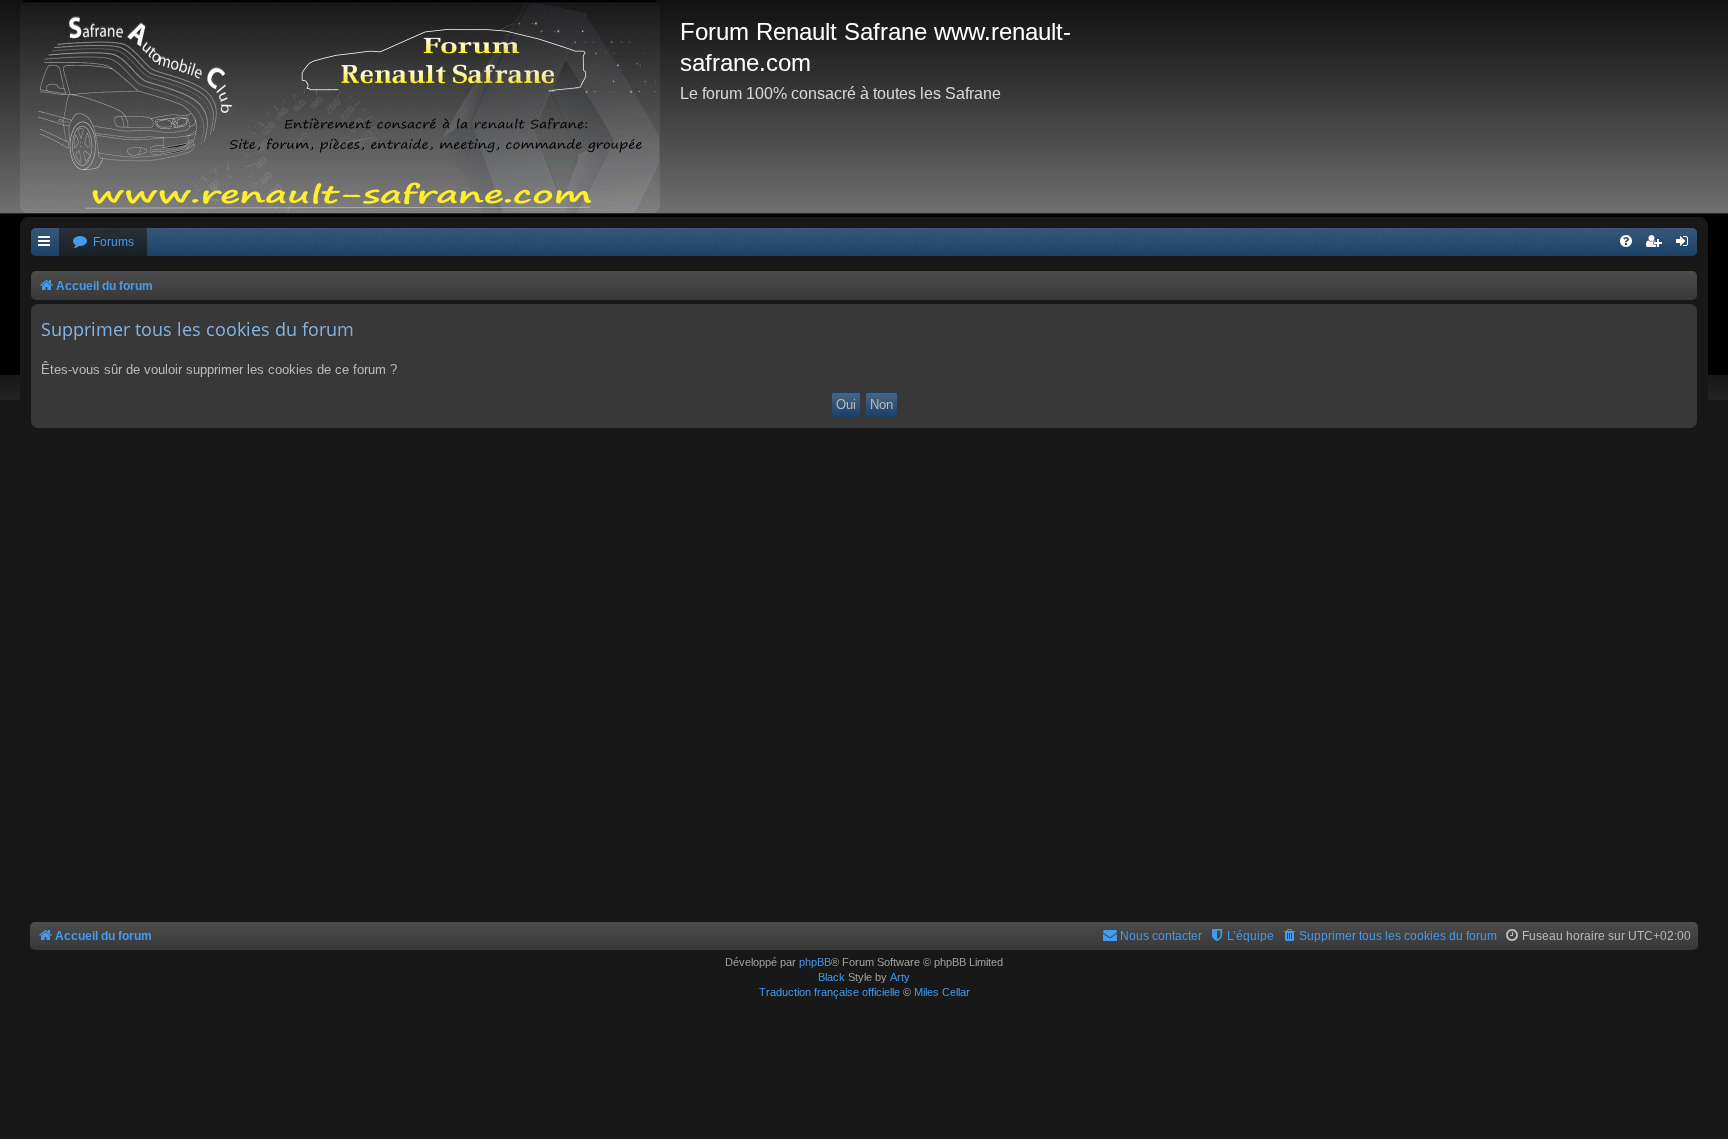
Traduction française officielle (829, 992)
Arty (900, 977)
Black (831, 977)
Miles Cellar (942, 992)
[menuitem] (103, 242)
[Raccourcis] (45, 242)
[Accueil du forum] (350, 106)
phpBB (815, 962)
